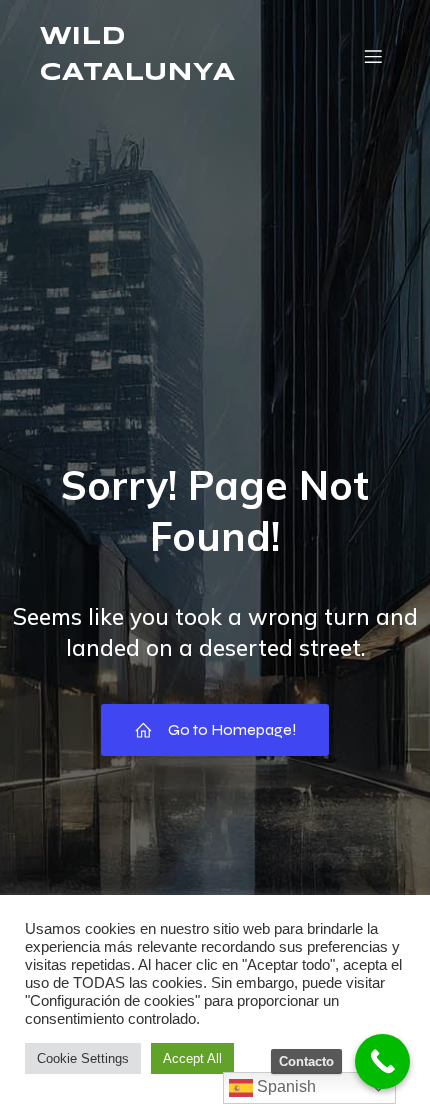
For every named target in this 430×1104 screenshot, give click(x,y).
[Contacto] (382, 1061)
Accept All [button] (192, 1058)
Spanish (284, 1086)
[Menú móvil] (373, 56)
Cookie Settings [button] (83, 1058)
